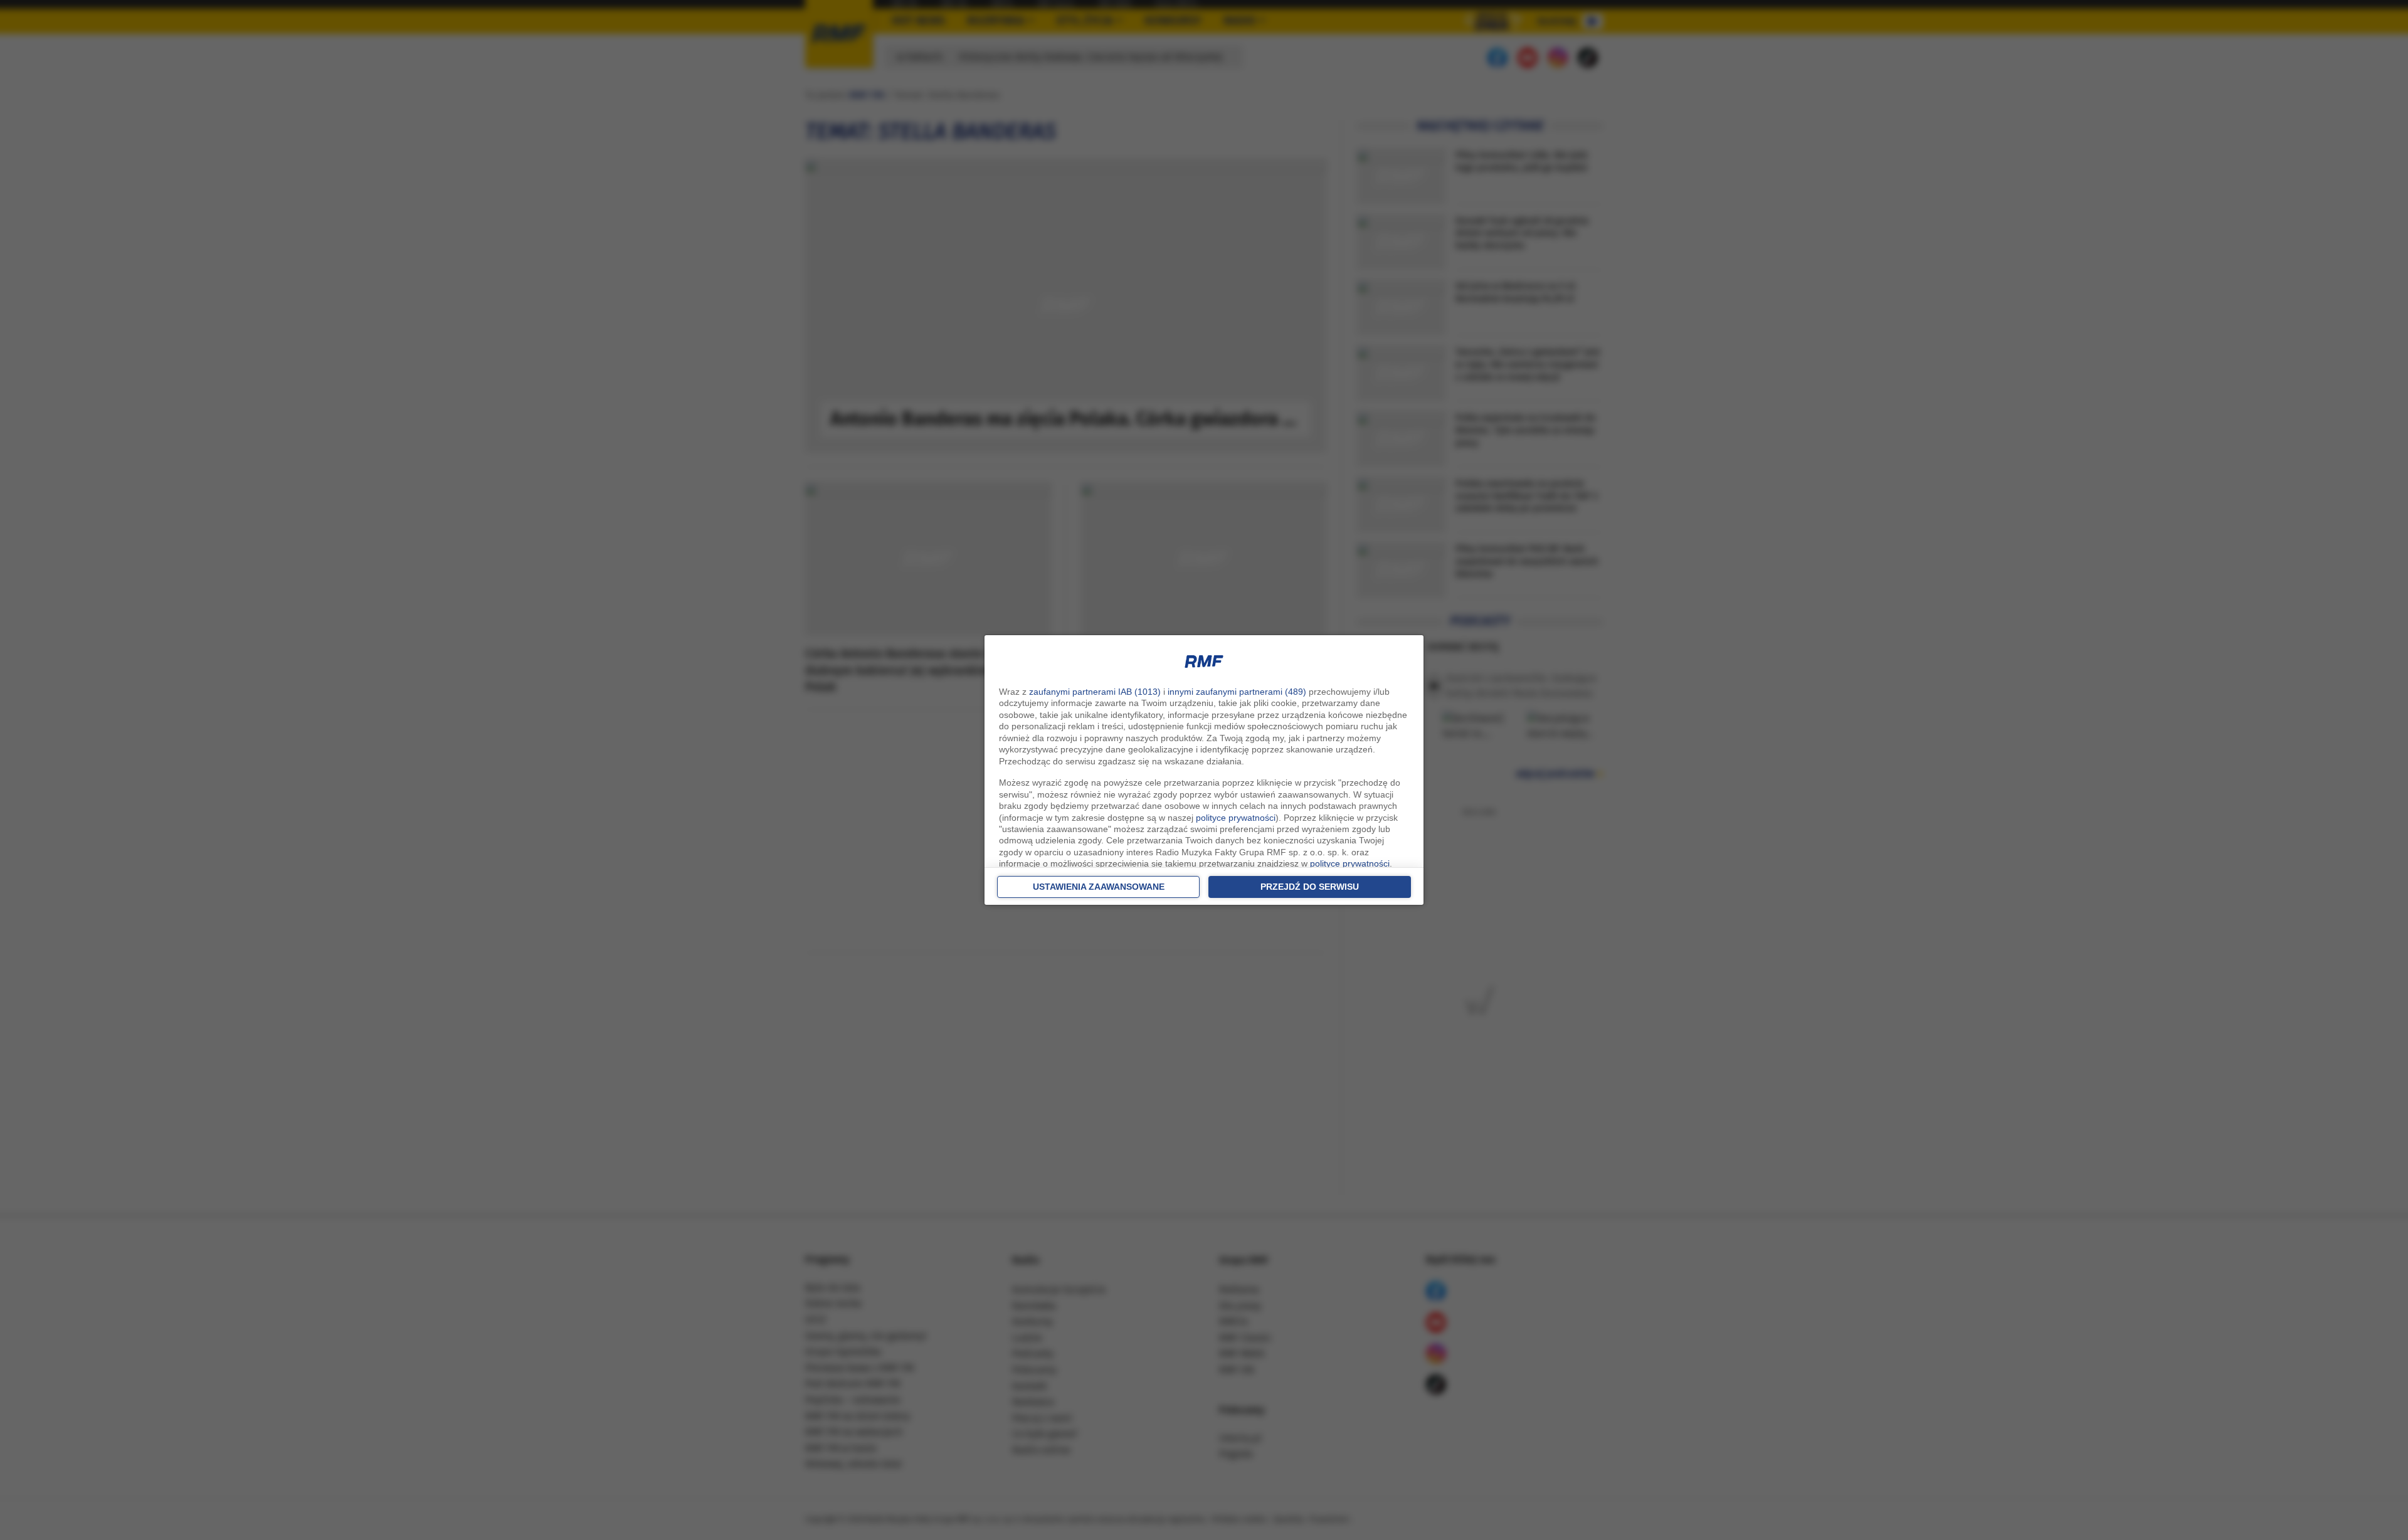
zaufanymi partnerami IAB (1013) (1095, 692)
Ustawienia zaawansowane (1099, 887)
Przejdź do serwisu (1310, 887)
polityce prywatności (1236, 818)
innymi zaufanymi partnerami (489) (1237, 692)
